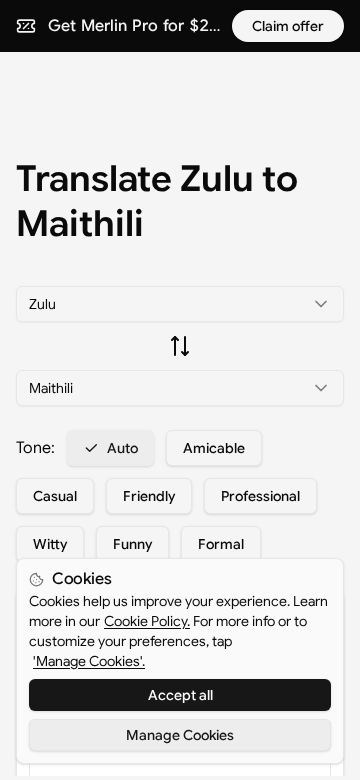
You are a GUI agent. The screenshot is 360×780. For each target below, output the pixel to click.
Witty (50, 544)
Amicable (214, 448)
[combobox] (180, 304)
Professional (260, 496)
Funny (132, 544)
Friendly (149, 496)
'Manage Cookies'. (89, 661)
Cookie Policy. (147, 621)
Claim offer (288, 26)
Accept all (180, 695)
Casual (55, 496)
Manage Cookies (180, 735)
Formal (221, 544)
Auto (122, 448)
